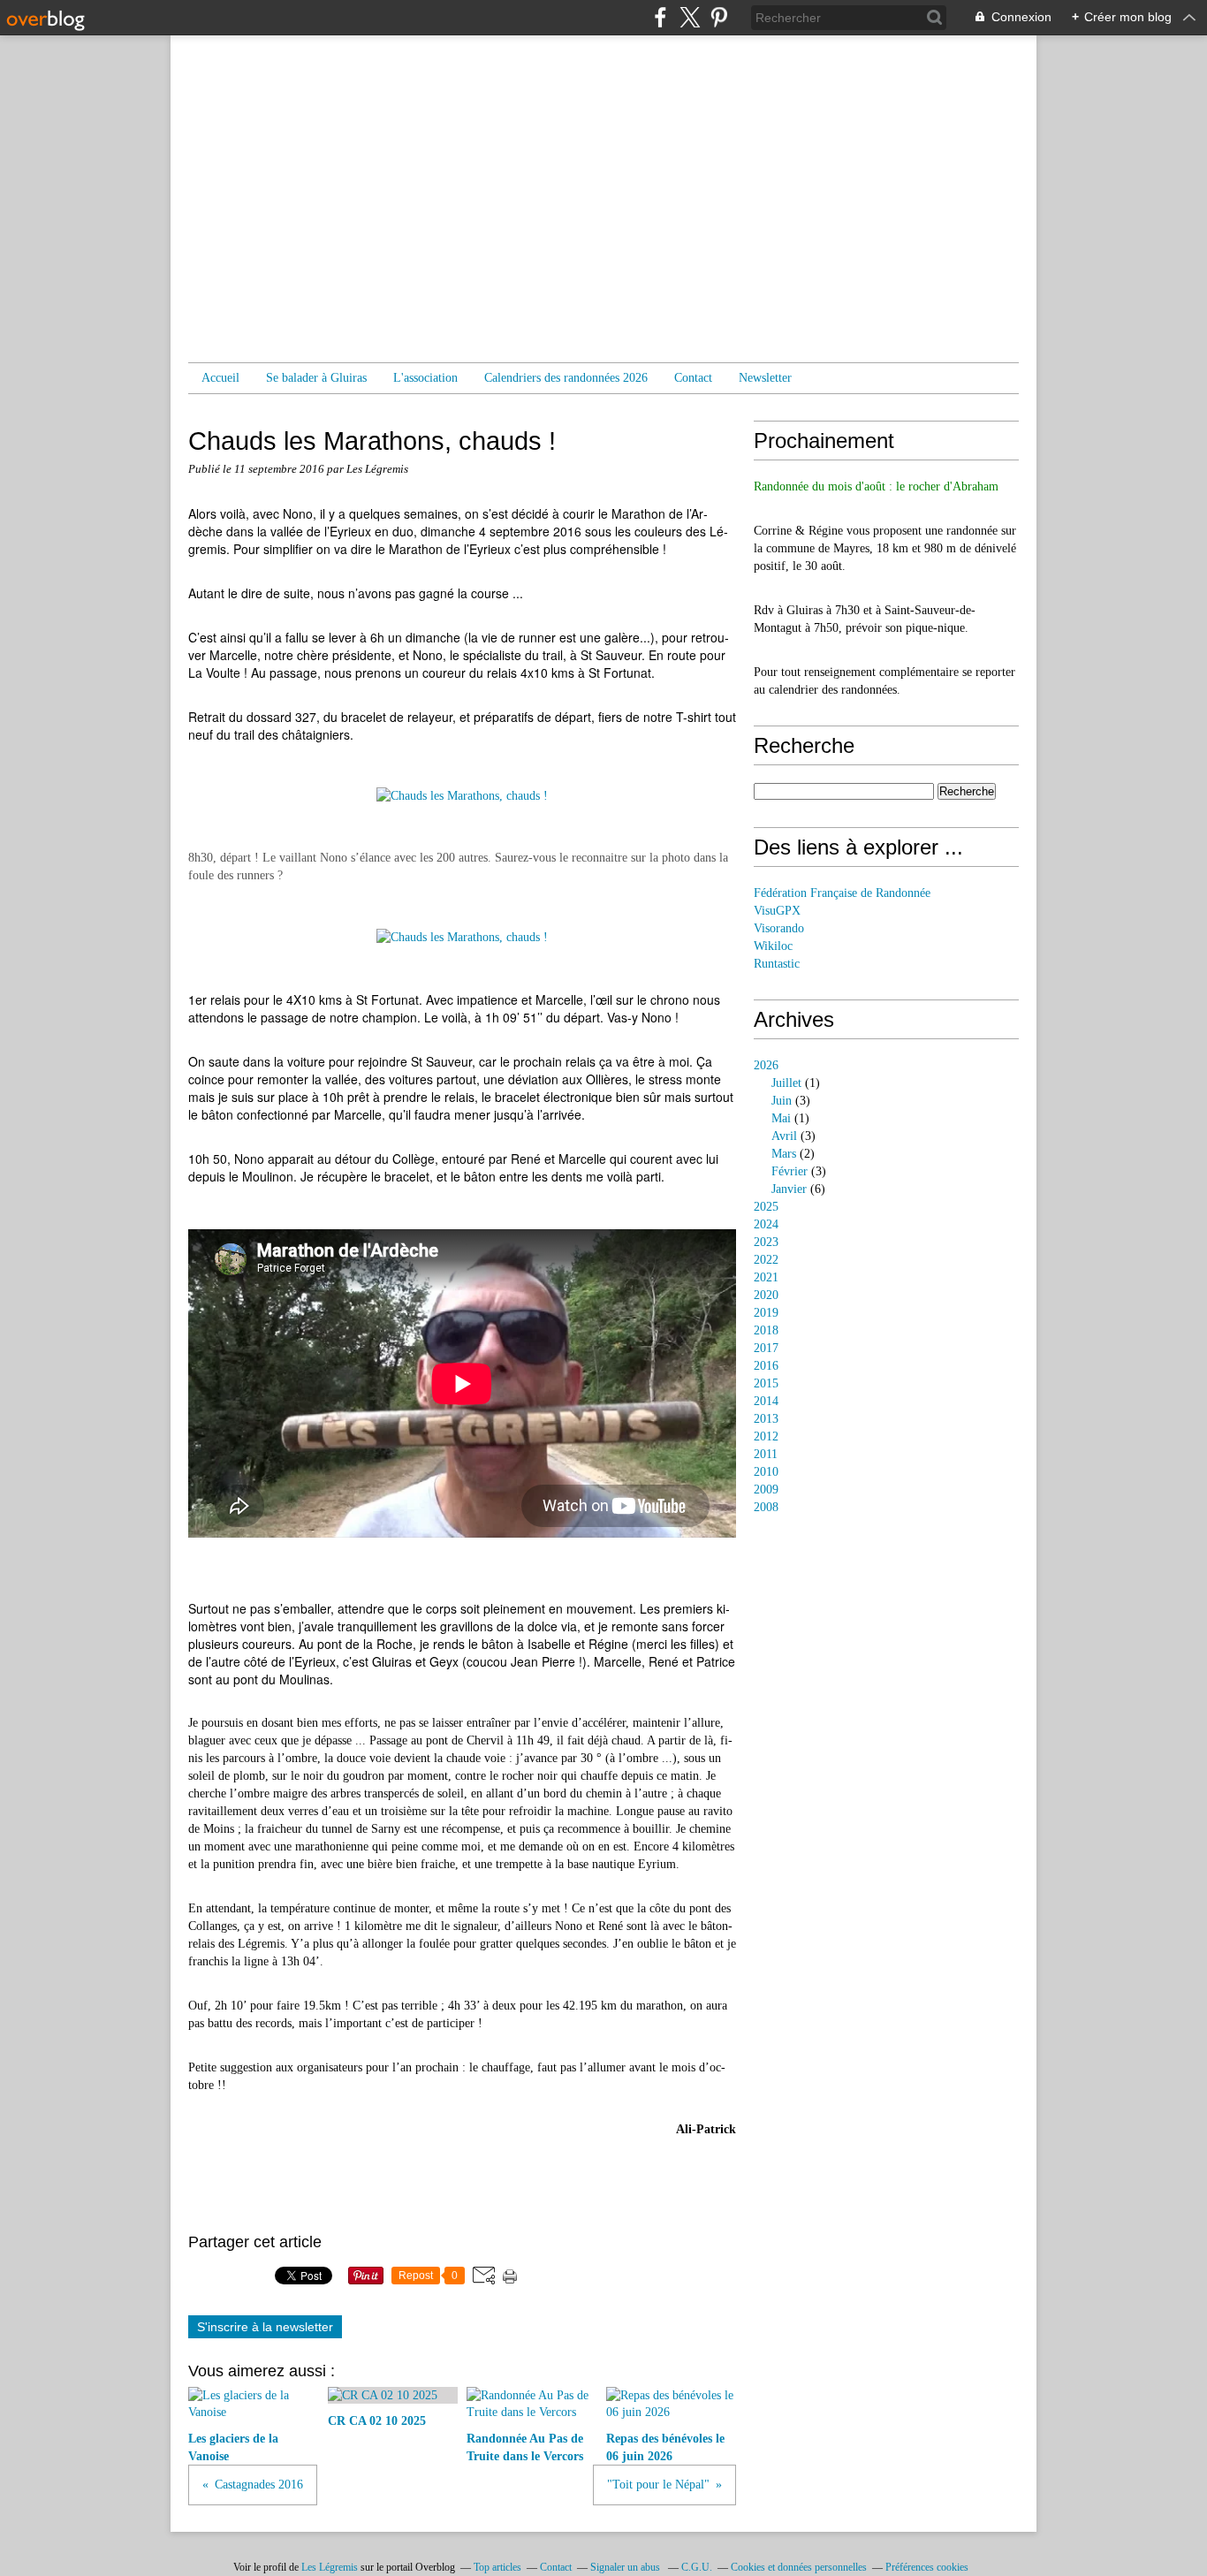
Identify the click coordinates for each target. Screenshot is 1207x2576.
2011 (766, 1454)
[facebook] (660, 17)
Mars (784, 1154)
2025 (766, 1207)
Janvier (789, 1189)
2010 (766, 1472)
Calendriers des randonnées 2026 (566, 378)
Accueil (220, 378)
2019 (766, 1313)
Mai (781, 1118)
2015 (766, 1383)
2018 (766, 1330)
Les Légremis (330, 2567)
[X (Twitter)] (690, 17)
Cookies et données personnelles (799, 2567)
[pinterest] (719, 17)
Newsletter (765, 378)
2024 (766, 1224)
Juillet (786, 1083)
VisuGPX (777, 911)
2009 (766, 1489)
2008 (766, 1507)
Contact (693, 378)
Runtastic (777, 964)
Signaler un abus (626, 2567)
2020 (766, 1295)
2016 (766, 1366)
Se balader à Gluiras (316, 378)
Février (789, 1171)
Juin (782, 1101)
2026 (766, 1065)
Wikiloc (773, 946)
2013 (766, 1419)
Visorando (779, 928)
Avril (784, 1136)
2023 (766, 1242)
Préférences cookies (927, 2567)
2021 (766, 1277)
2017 (766, 1348)
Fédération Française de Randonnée (842, 893)
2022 (766, 1260)
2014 (766, 1401)
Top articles (497, 2567)
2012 (766, 1436)
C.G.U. (697, 2567)
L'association (425, 378)
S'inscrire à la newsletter (265, 2327)
